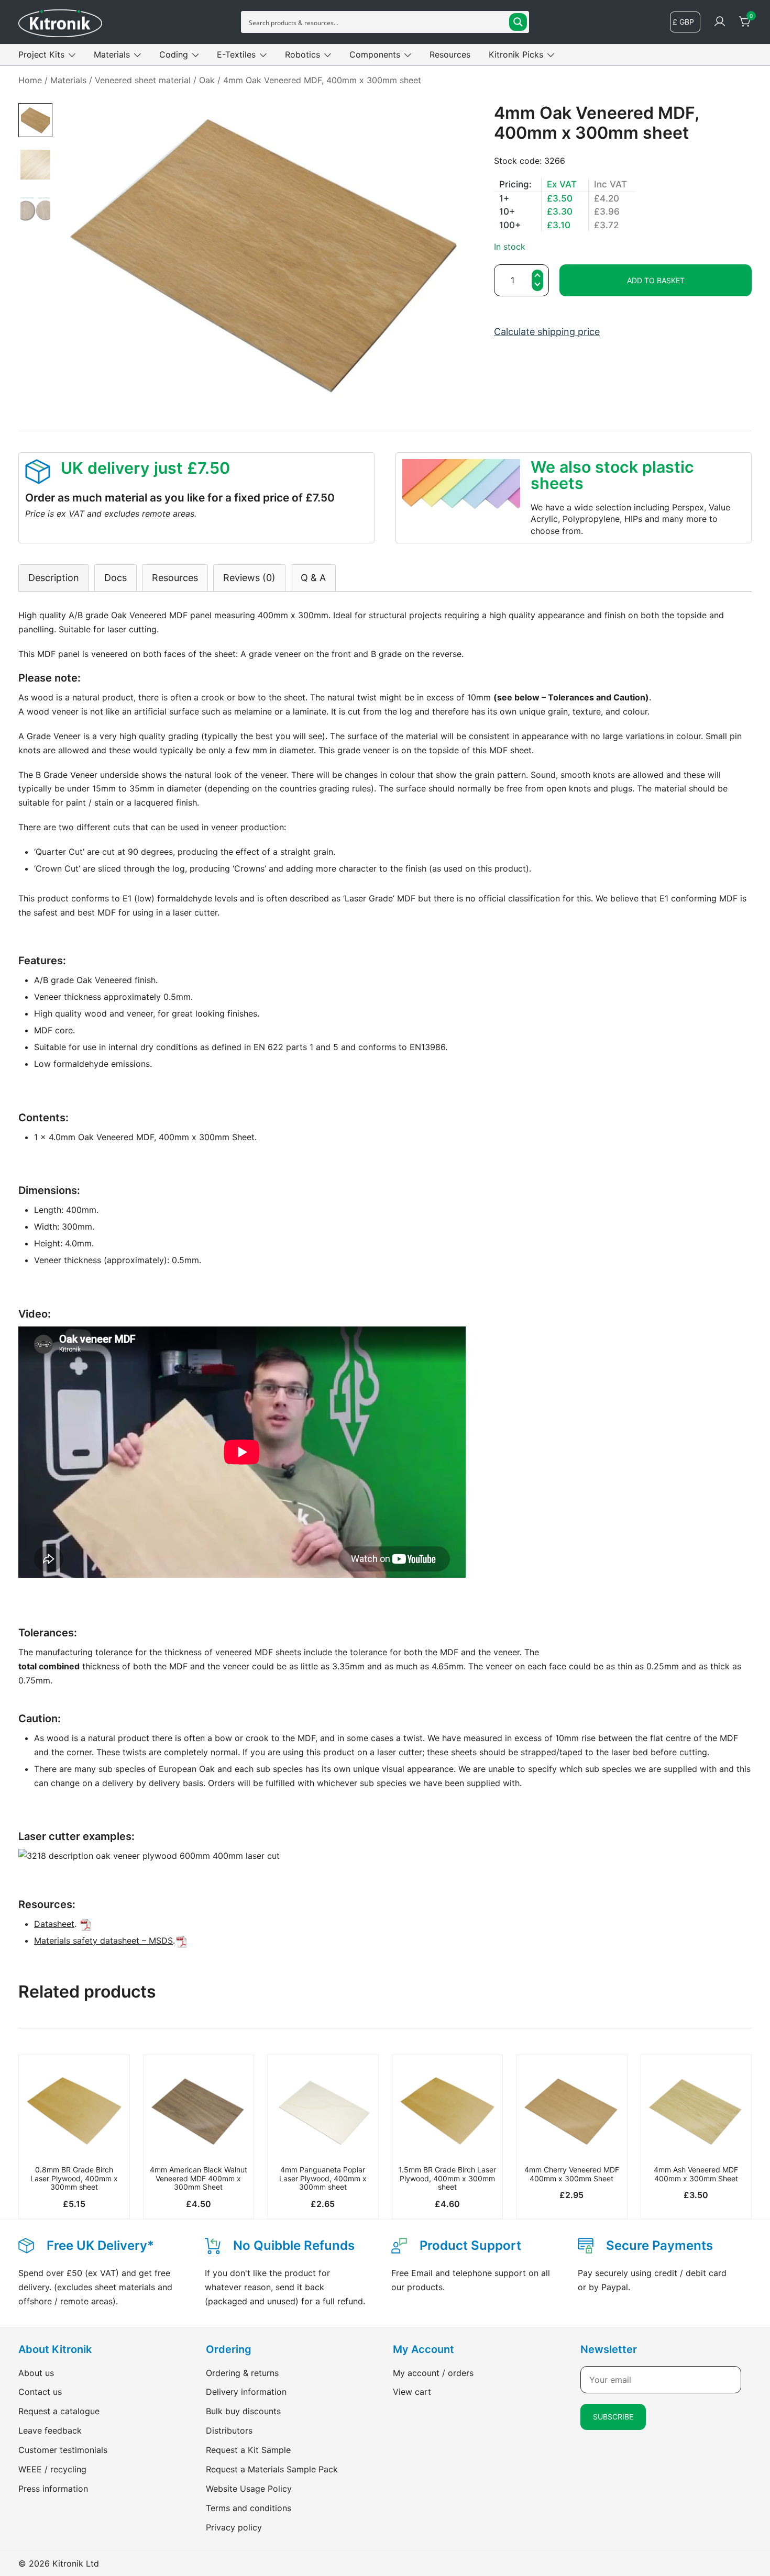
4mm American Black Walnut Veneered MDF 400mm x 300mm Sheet (199, 2178)
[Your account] (720, 22)
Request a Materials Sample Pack (272, 2469)
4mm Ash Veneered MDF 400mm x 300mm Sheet (696, 2174)
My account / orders (433, 2373)
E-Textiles (236, 54)
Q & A (313, 578)
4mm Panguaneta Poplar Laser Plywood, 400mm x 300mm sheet (323, 2178)
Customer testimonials (63, 2450)
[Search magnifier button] (518, 22)
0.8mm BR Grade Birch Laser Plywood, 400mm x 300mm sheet (74, 2178)
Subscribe (613, 2417)
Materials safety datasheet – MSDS (103, 1941)
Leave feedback (50, 2430)
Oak (207, 80)
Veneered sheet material (143, 80)
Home (30, 80)
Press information (53, 2489)
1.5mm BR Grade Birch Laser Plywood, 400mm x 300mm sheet (447, 2178)
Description (54, 578)
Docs (115, 578)
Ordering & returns (242, 2373)
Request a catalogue (59, 2411)
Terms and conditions (249, 2508)
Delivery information (246, 2392)
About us (36, 2373)
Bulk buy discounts (243, 2411)
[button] (537, 286)
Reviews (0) (249, 578)
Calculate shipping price (547, 332)
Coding (174, 54)
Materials (112, 54)
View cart (412, 2392)
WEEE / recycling (52, 2469)
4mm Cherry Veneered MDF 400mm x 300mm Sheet (572, 2174)
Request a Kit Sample (248, 2450)
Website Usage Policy (249, 2489)
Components (375, 54)
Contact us (40, 2392)
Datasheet (54, 1924)
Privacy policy (234, 2527)
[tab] (54, 578)
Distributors (229, 2430)
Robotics (302, 54)
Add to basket (656, 280)
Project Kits (41, 54)
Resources (450, 54)
